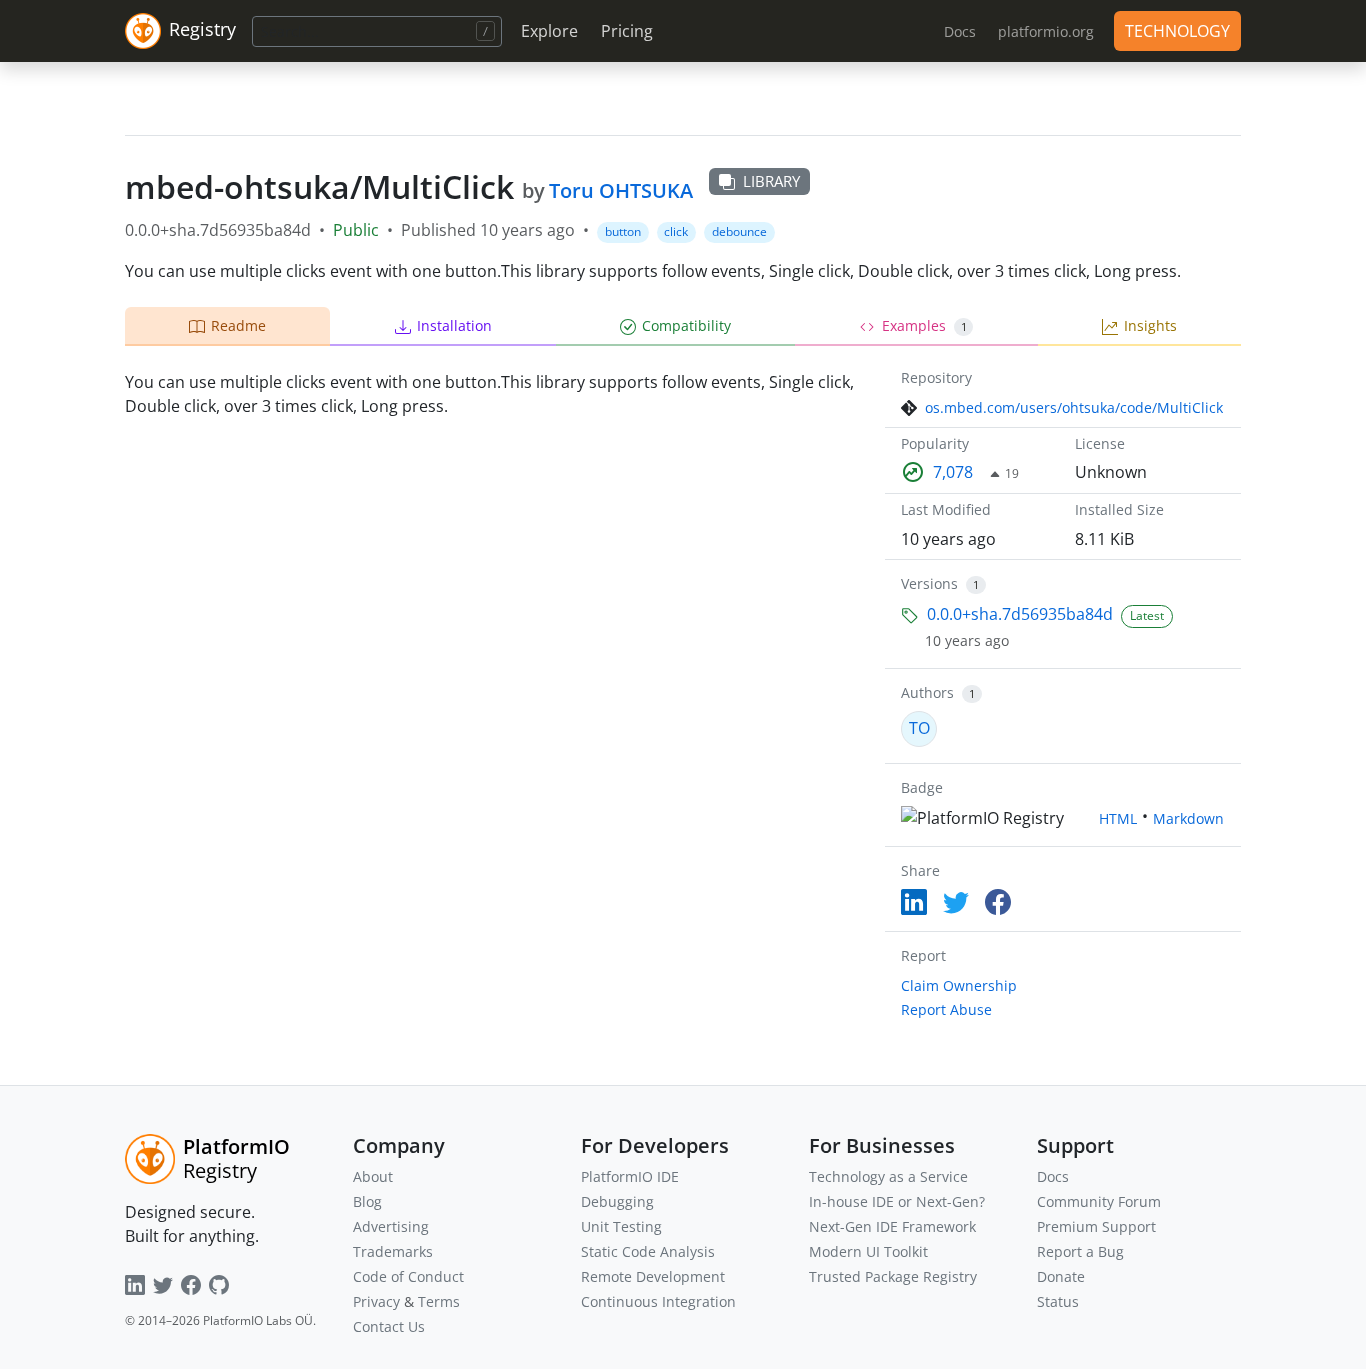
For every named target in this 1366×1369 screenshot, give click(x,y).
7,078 (953, 472)
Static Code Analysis (648, 1251)
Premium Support (1096, 1226)
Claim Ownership (959, 985)
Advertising (391, 1226)
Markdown (1188, 818)
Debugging (617, 1201)
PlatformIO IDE (630, 1176)
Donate (1061, 1276)
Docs (1053, 1176)
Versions (929, 583)
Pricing (627, 31)
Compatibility (686, 325)
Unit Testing (621, 1226)
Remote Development (653, 1276)
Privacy (376, 1301)
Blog (367, 1201)
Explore (549, 31)
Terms (439, 1301)
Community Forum (1099, 1201)
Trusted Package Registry (893, 1276)
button (623, 231)
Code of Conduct (408, 1276)
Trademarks (393, 1251)
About (373, 1176)
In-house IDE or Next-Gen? (897, 1201)
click (676, 231)
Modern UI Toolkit (868, 1251)
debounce (739, 231)
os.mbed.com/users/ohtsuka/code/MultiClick (1074, 407)
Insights (1150, 325)
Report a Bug (1080, 1251)
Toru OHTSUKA (621, 190)
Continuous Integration (658, 1301)
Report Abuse (946, 1009)
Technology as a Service (888, 1176)
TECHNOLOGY (1177, 31)
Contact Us (389, 1326)
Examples (924, 325)
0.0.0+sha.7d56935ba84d (1020, 614)
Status (1058, 1301)
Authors (927, 692)
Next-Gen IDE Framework (892, 1226)
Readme (238, 325)
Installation (454, 325)
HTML (1118, 818)
